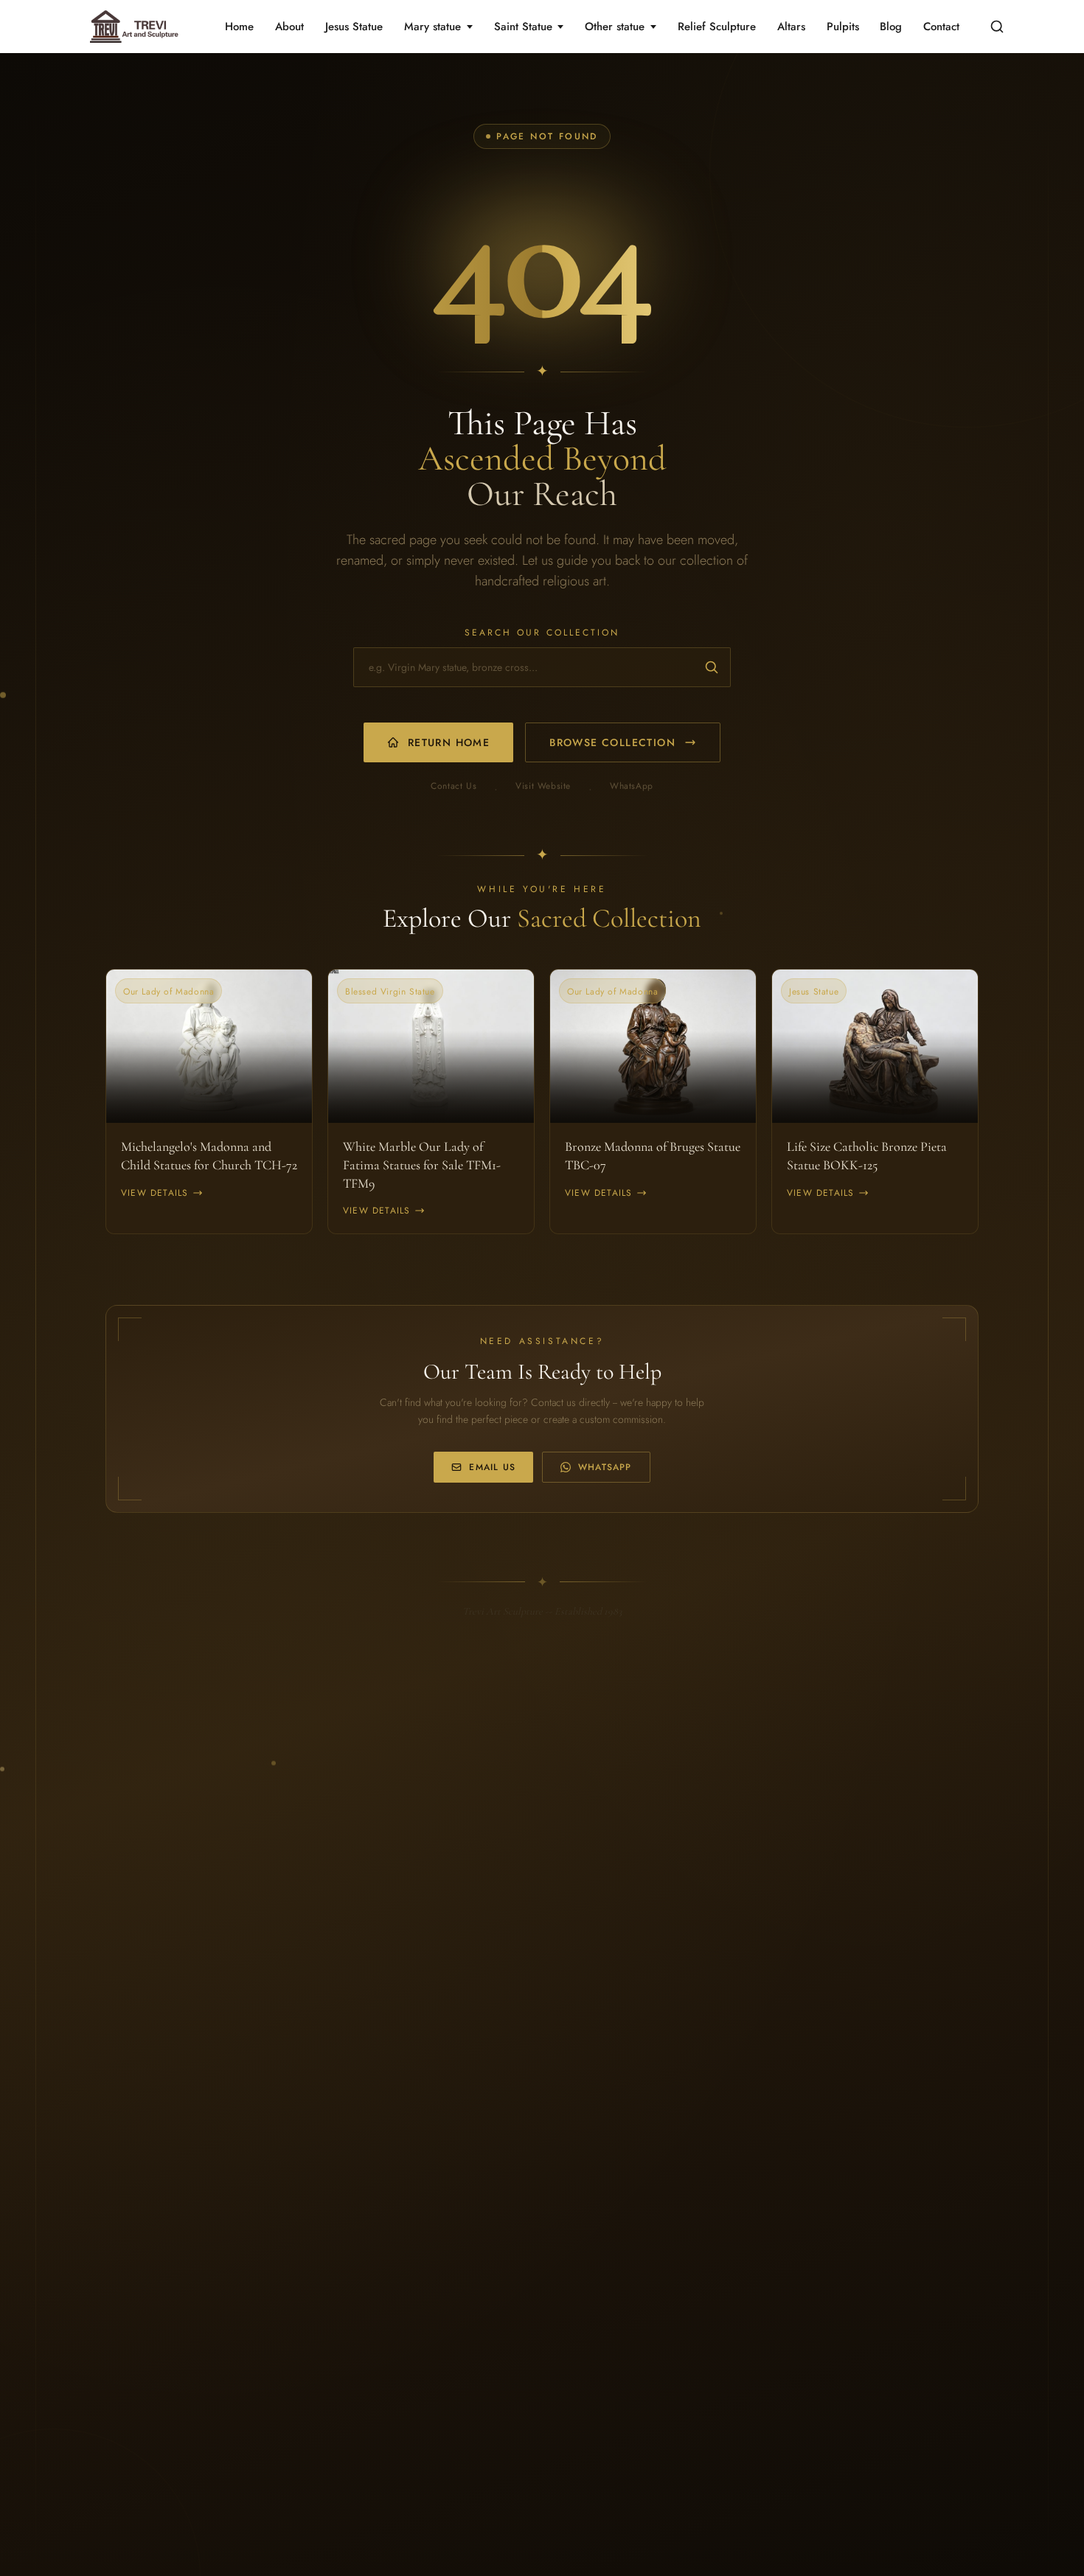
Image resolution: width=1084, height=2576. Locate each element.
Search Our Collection (542, 633)
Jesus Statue (354, 27)
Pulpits (843, 27)
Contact (941, 27)
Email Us (492, 1467)
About (289, 27)
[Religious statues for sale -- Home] (132, 27)
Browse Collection (612, 742)
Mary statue (432, 27)
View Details (154, 1193)
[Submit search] (712, 667)
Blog (891, 27)
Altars (791, 27)
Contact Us (454, 786)
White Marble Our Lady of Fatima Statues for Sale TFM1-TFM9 (422, 1165)
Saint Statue (523, 27)
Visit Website (543, 786)
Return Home (449, 742)
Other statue (615, 27)
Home (239, 27)
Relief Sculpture (717, 27)
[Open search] (997, 27)
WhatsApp (632, 786)
